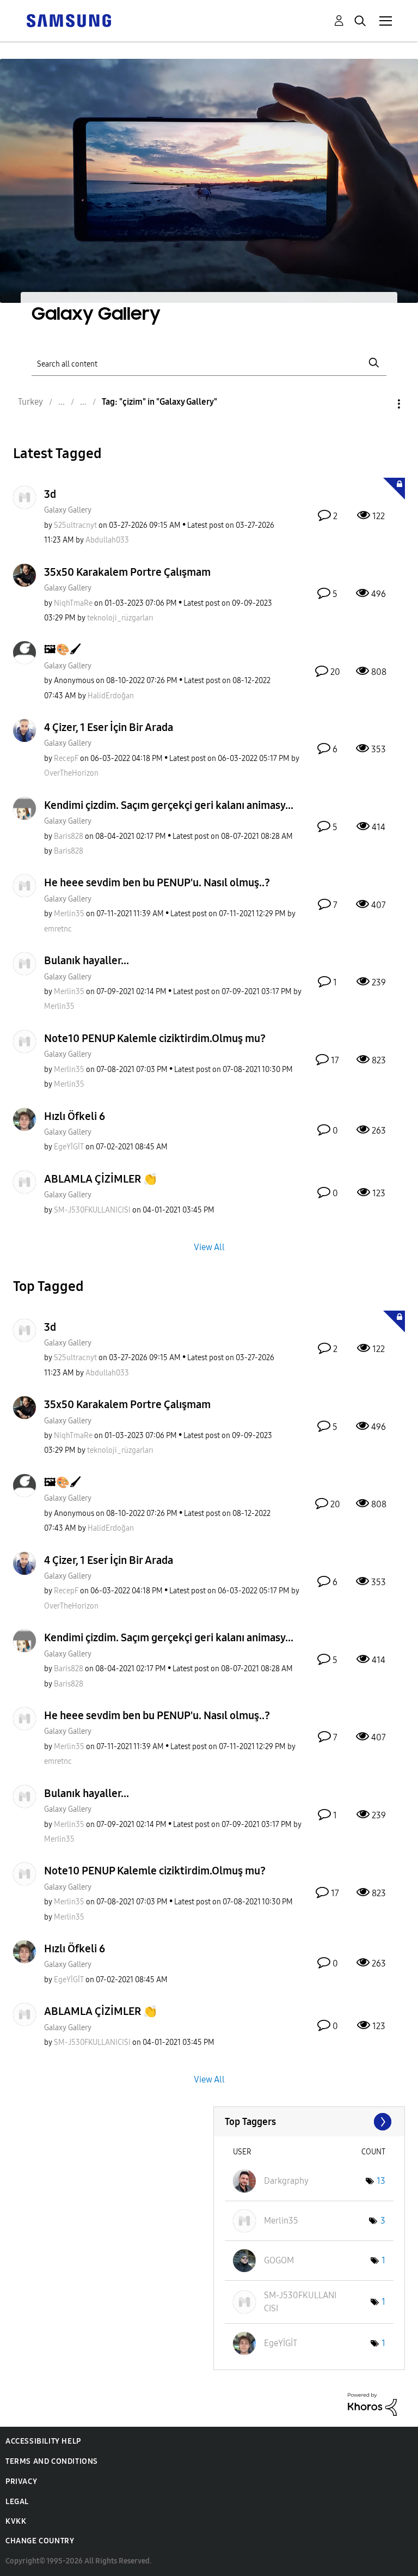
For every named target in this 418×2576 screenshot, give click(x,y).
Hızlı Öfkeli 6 (75, 1116)
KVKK (16, 2521)
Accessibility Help (43, 2441)
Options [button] (380, 404)
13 (381, 2181)
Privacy (21, 2481)
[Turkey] (69, 20)
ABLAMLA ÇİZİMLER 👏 (100, 1179)
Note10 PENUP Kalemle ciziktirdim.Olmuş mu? (155, 1038)
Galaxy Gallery (68, 510)
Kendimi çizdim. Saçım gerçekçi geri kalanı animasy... (169, 805)
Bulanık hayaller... (87, 960)
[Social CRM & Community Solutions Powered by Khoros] (372, 2404)
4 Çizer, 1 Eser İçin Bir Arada (109, 727)
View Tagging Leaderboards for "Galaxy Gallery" (309, 2122)
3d (50, 494)
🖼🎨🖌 (63, 649)
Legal (17, 2502)
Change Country (40, 2541)
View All (209, 1247)
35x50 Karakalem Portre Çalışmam (127, 572)
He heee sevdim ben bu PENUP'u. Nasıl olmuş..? (157, 882)
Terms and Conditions (52, 2461)
